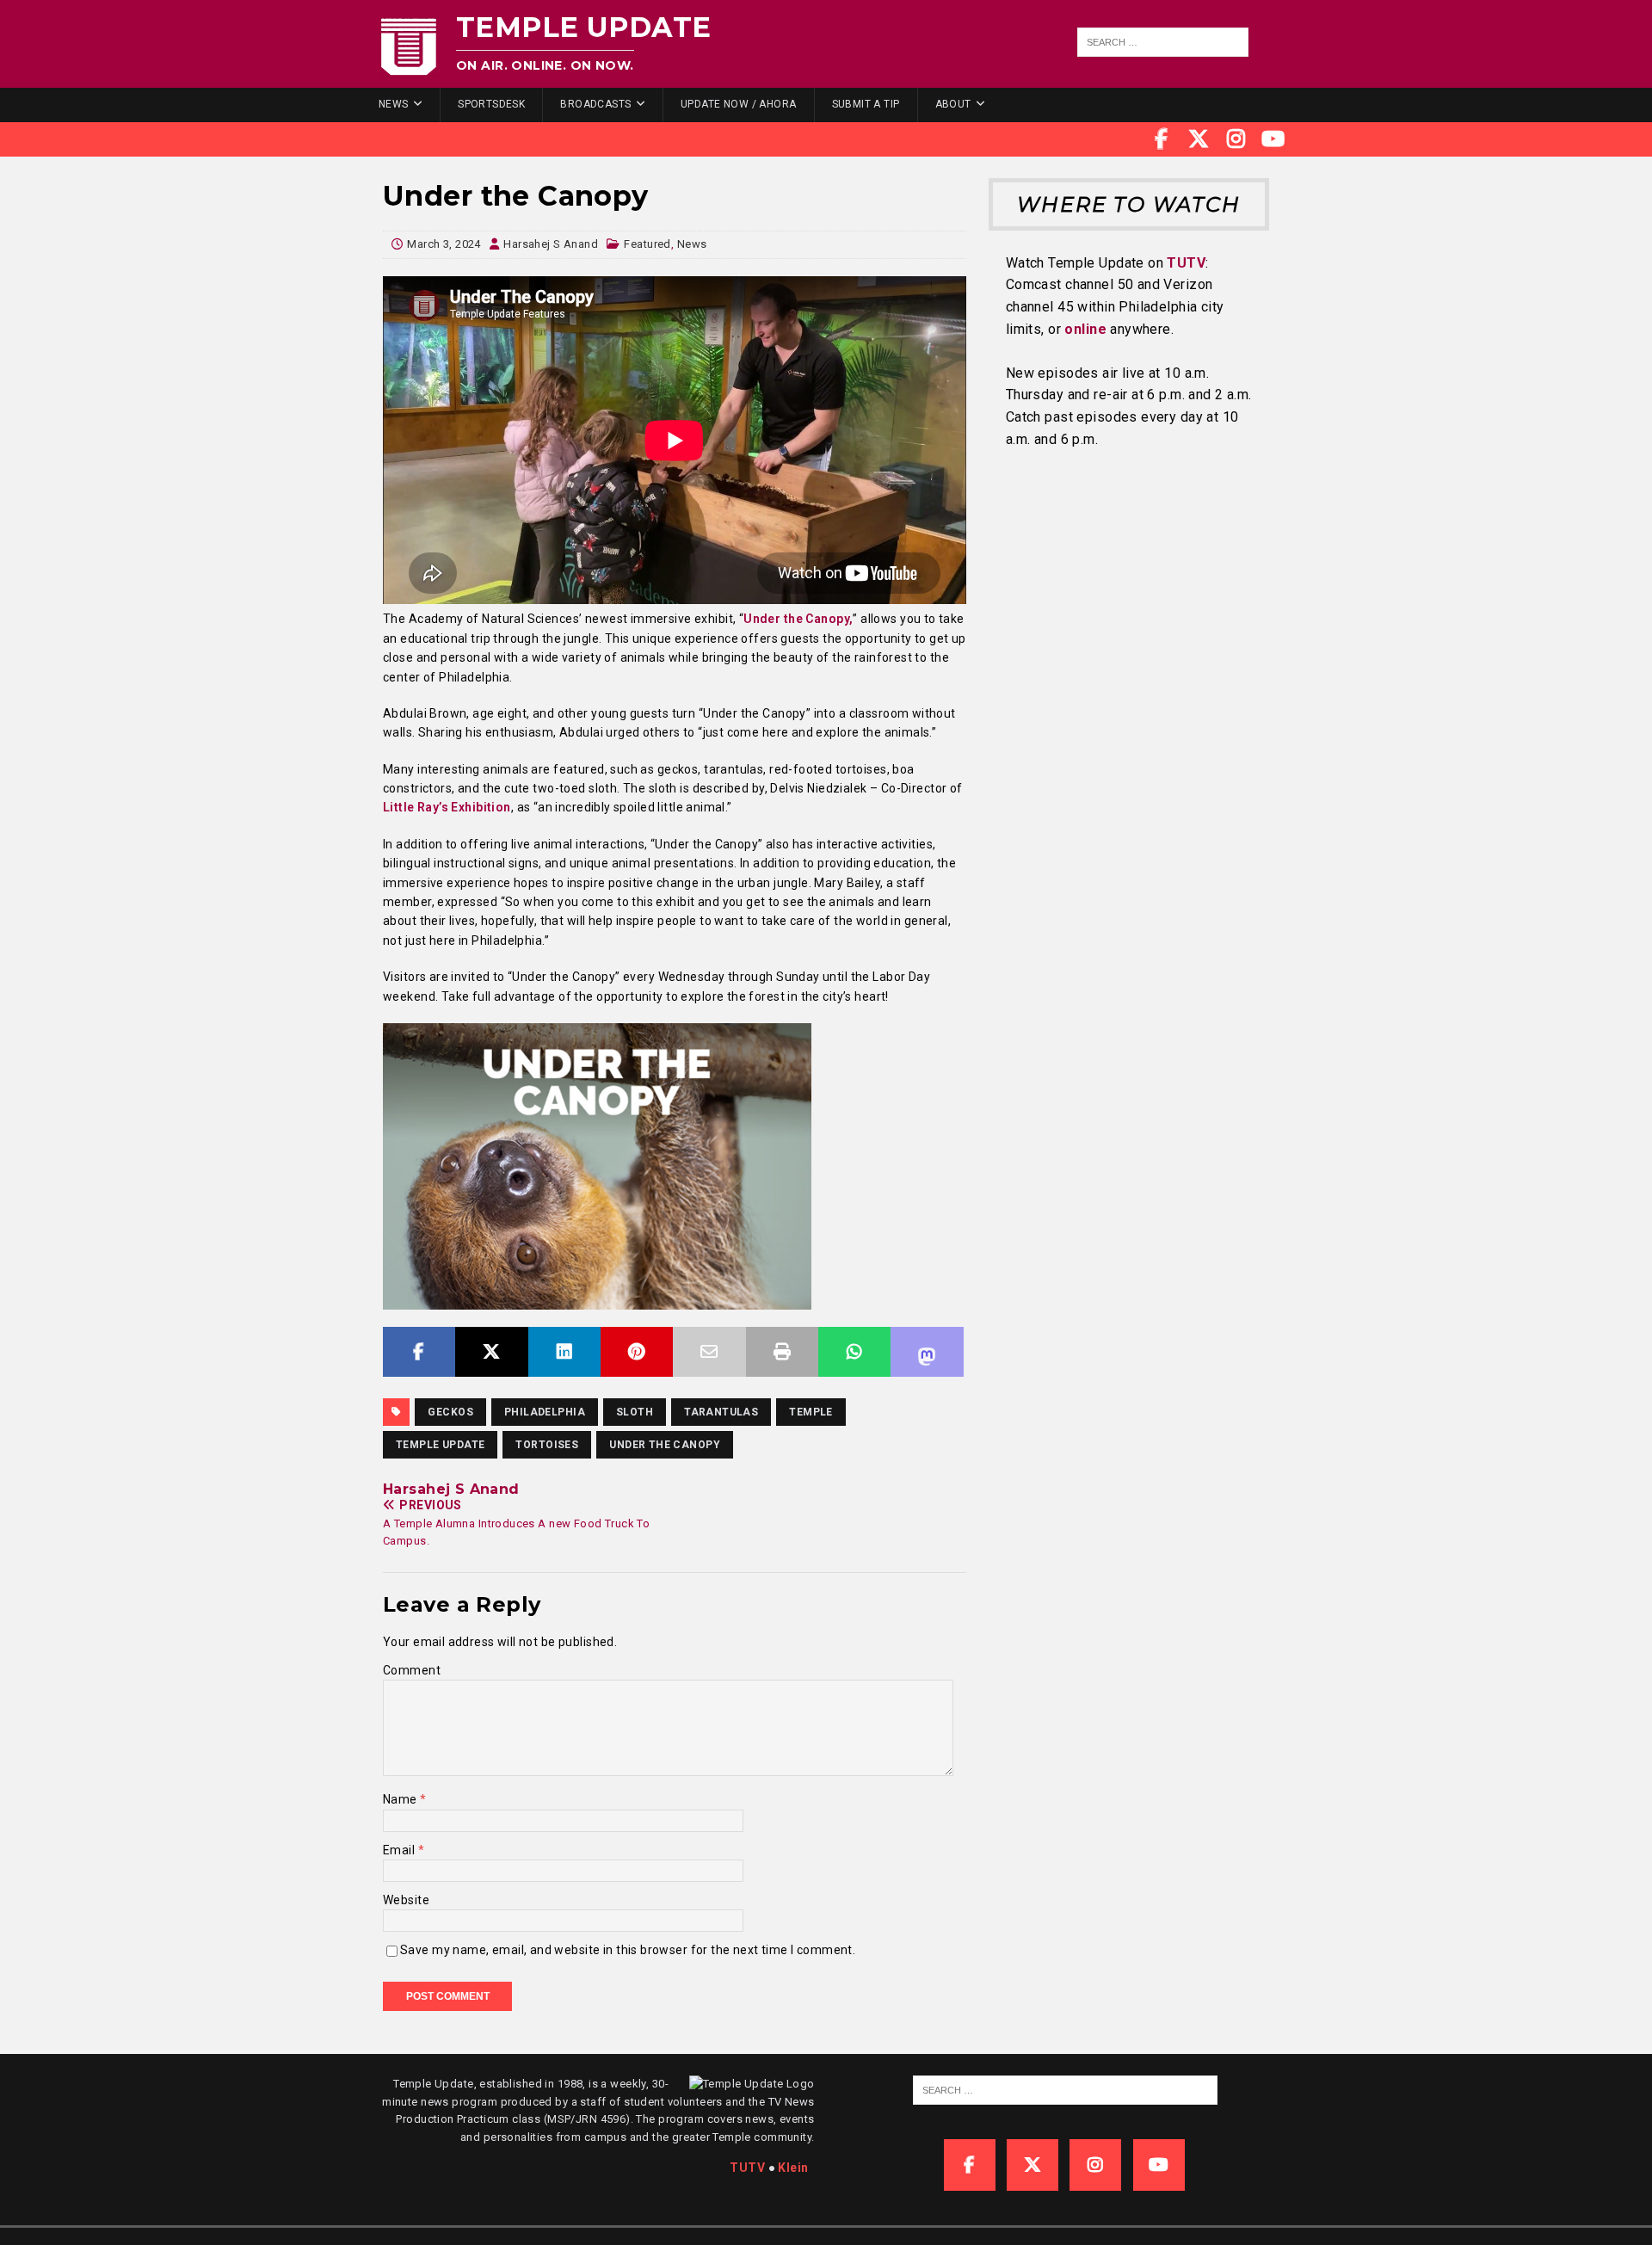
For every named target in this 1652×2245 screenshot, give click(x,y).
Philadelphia (545, 1412)
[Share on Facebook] (419, 1352)
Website (406, 1900)
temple (811, 1412)
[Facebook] (1162, 139)
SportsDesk (491, 104)
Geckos (450, 1412)
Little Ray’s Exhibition (447, 807)
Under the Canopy (665, 1445)
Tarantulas (721, 1412)
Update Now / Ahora (739, 104)
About (953, 104)
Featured (647, 244)
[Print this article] (782, 1352)
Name (401, 1799)
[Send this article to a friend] (709, 1352)
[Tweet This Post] (491, 1352)
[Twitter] (1199, 139)
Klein (793, 2168)
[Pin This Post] (637, 1352)
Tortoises (547, 1445)
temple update (440, 1445)
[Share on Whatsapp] (854, 1352)
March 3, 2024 (444, 244)
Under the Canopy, (798, 619)
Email (401, 1850)
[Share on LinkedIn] (564, 1352)
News (394, 104)
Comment (412, 1670)
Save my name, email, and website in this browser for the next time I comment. (628, 1950)
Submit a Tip (866, 104)
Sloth (635, 1412)
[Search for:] (1163, 42)
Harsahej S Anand (551, 244)
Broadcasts (595, 104)
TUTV (1186, 263)
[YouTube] (1273, 139)
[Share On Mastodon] (927, 1352)
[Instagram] (1236, 139)
